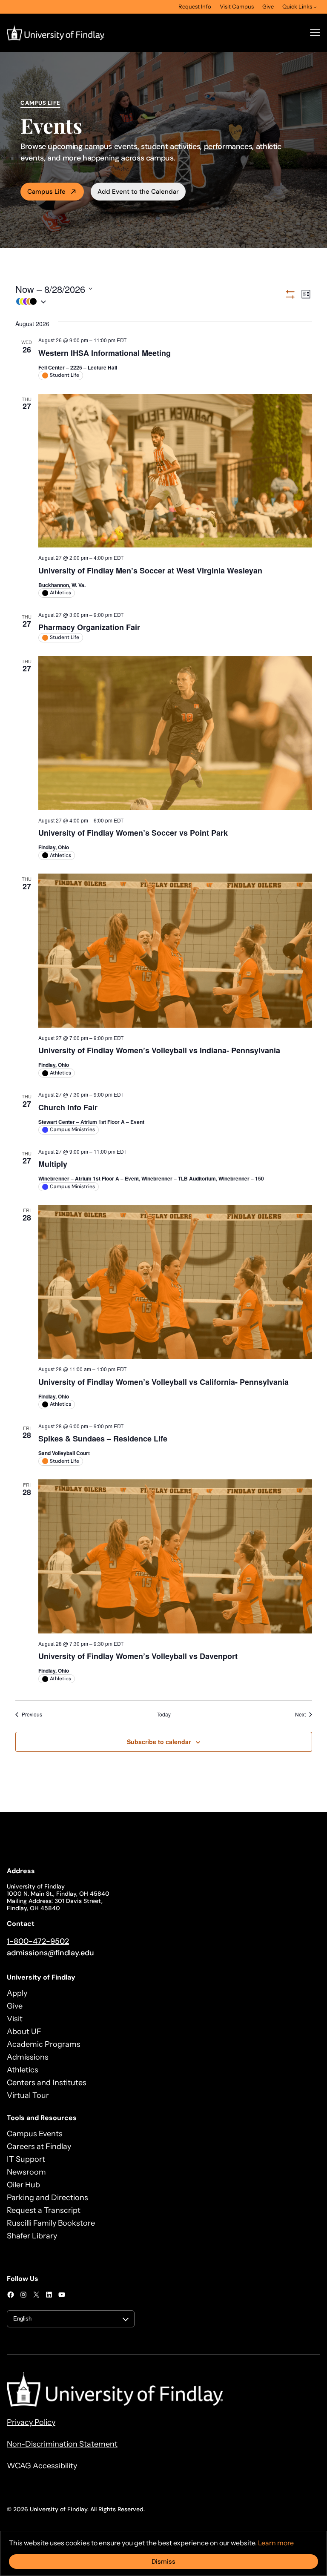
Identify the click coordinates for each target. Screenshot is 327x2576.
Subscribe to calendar (159, 1742)
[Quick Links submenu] (315, 7)
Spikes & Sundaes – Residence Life (103, 1438)
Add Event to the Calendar (138, 192)
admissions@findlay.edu (50, 1953)
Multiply (53, 1164)
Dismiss (163, 2562)
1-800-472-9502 (38, 1941)
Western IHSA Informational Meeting (105, 353)
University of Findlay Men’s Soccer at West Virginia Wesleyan (150, 570)
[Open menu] (315, 33)
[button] (150, 302)
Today (164, 1714)
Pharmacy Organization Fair (89, 627)
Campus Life (46, 192)
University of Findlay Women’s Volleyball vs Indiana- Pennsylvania (159, 1050)
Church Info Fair (68, 1107)
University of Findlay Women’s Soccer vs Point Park (133, 833)
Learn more (276, 2543)
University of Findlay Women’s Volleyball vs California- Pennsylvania (163, 1382)
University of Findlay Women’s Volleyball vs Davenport (138, 1656)
